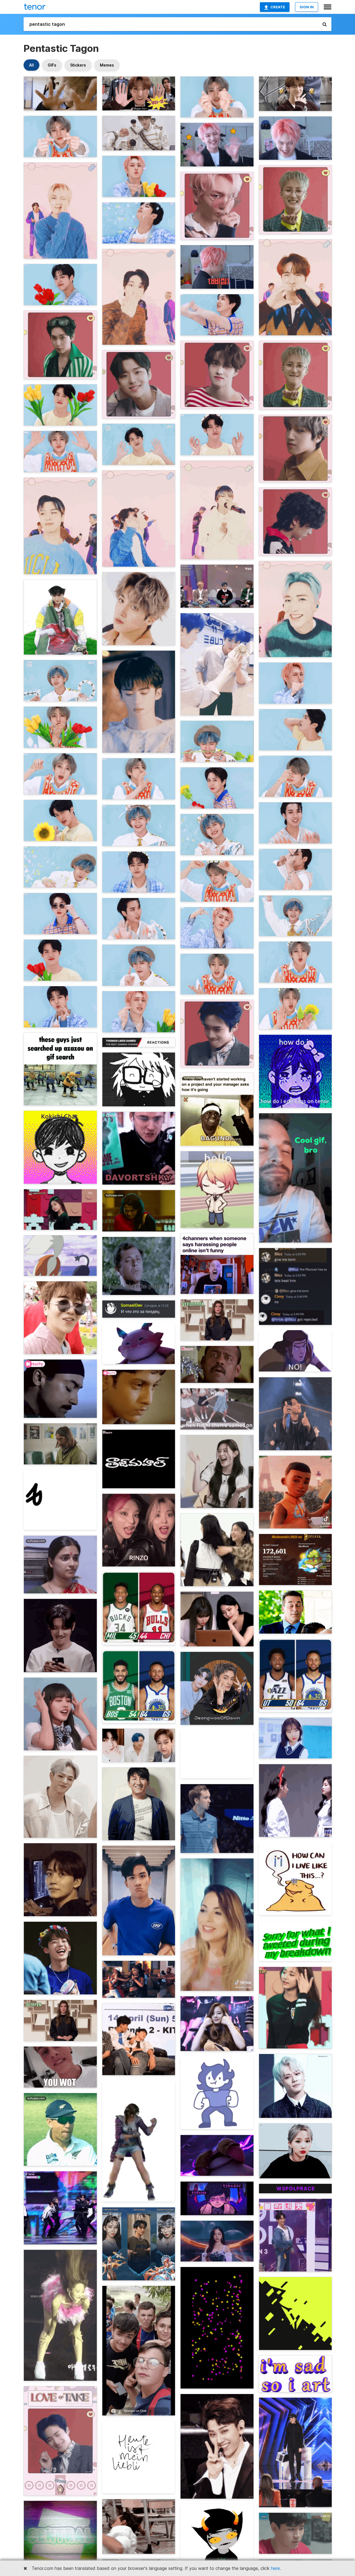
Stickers (78, 65)
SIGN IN (307, 7)
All (31, 65)
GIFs (52, 65)
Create (278, 7)
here (275, 2568)
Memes (107, 65)
